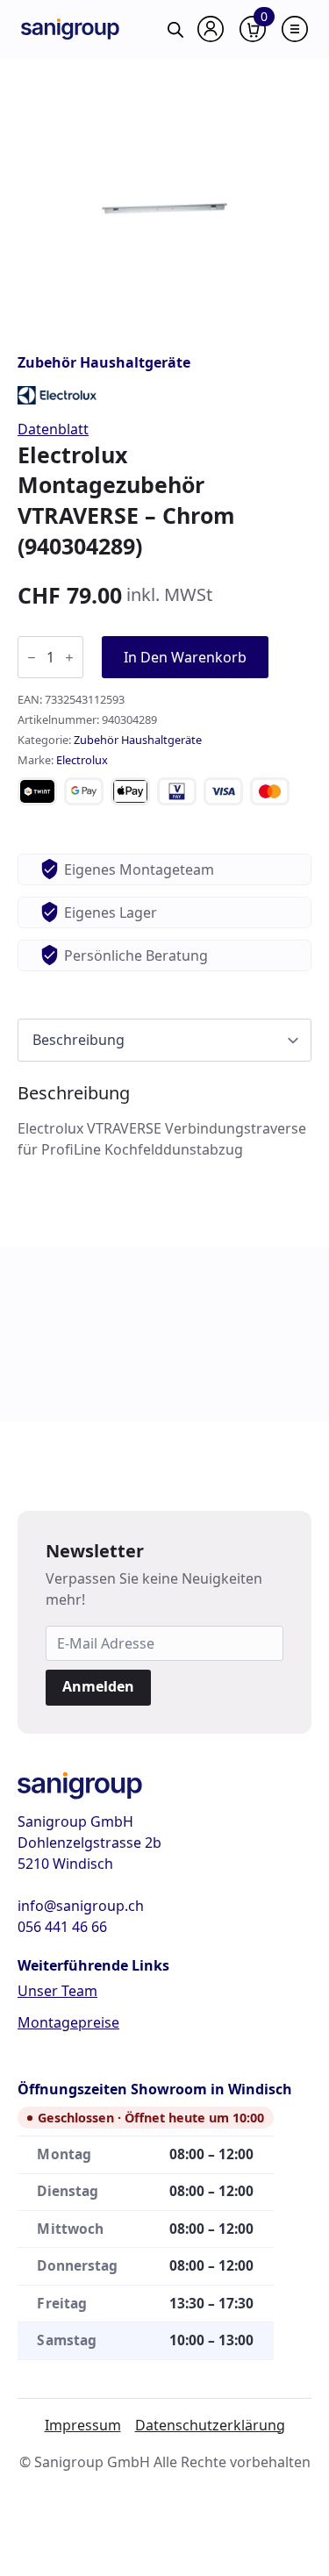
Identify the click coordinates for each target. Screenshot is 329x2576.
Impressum (83, 2425)
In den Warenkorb (185, 657)
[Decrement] (32, 658)
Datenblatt (53, 429)
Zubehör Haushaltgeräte (104, 362)
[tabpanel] (164, 1121)
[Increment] (69, 658)
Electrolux (82, 760)
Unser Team (57, 1991)
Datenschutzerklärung (210, 2425)
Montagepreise (68, 2022)
